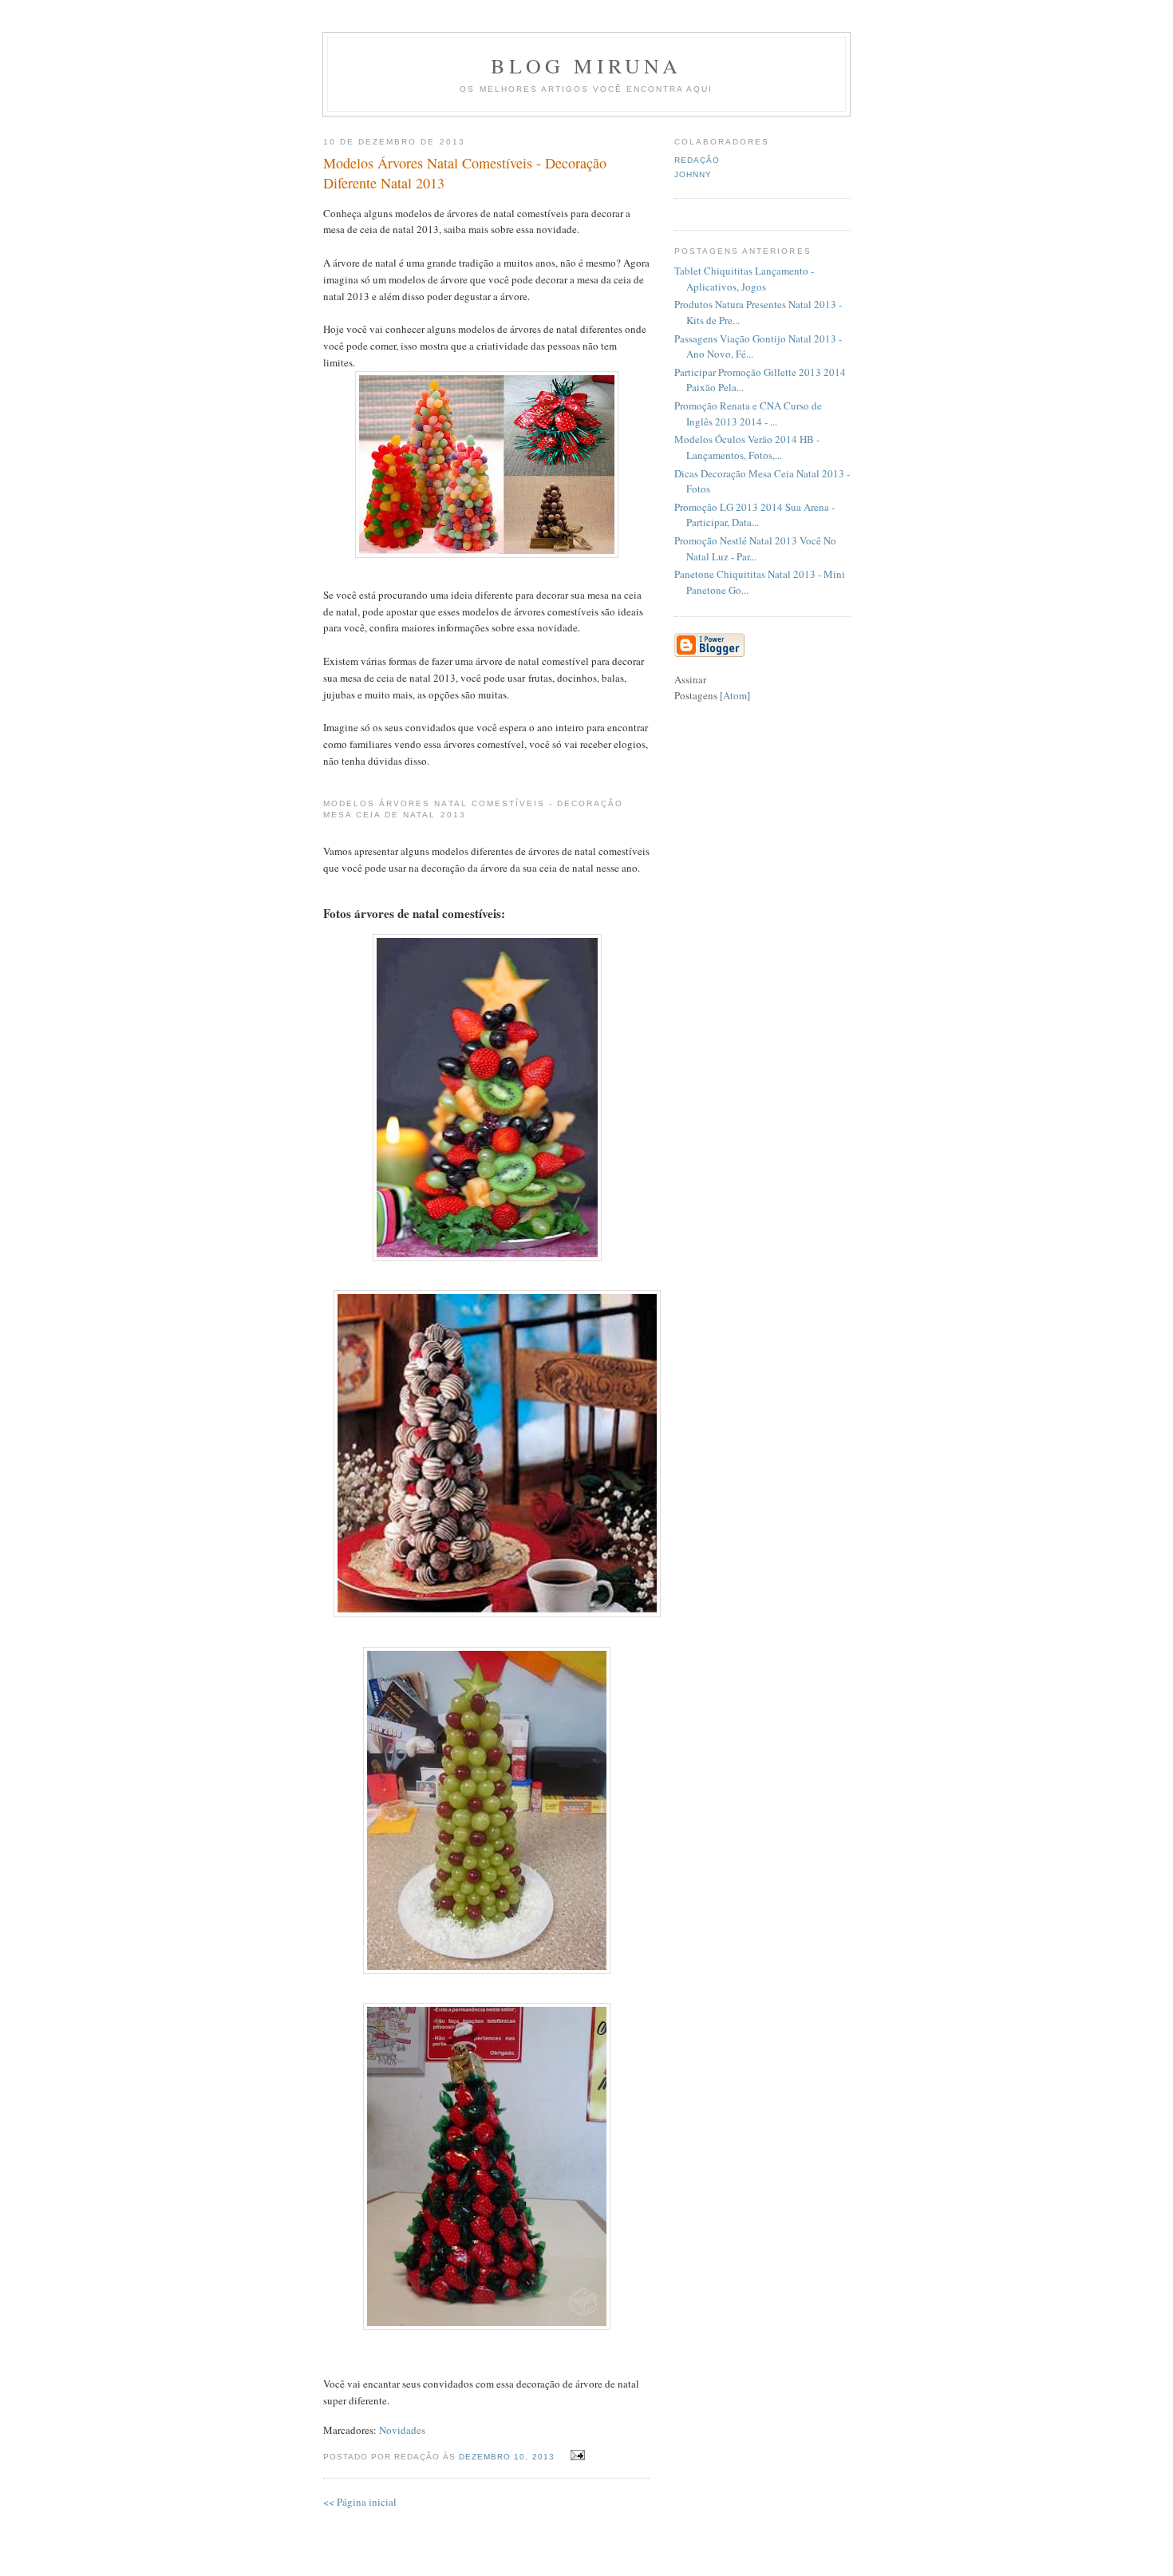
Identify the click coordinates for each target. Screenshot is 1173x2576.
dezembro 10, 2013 (508, 2457)
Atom (735, 695)
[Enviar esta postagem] (576, 2455)
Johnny (693, 174)
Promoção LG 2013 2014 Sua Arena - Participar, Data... (754, 515)
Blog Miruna (586, 65)
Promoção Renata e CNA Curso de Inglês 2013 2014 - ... (748, 414)
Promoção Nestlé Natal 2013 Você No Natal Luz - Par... (755, 548)
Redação (697, 160)
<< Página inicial (360, 2502)
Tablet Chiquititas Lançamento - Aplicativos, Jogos (744, 279)
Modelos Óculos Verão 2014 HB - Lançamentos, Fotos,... (747, 447)
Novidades (402, 2430)
